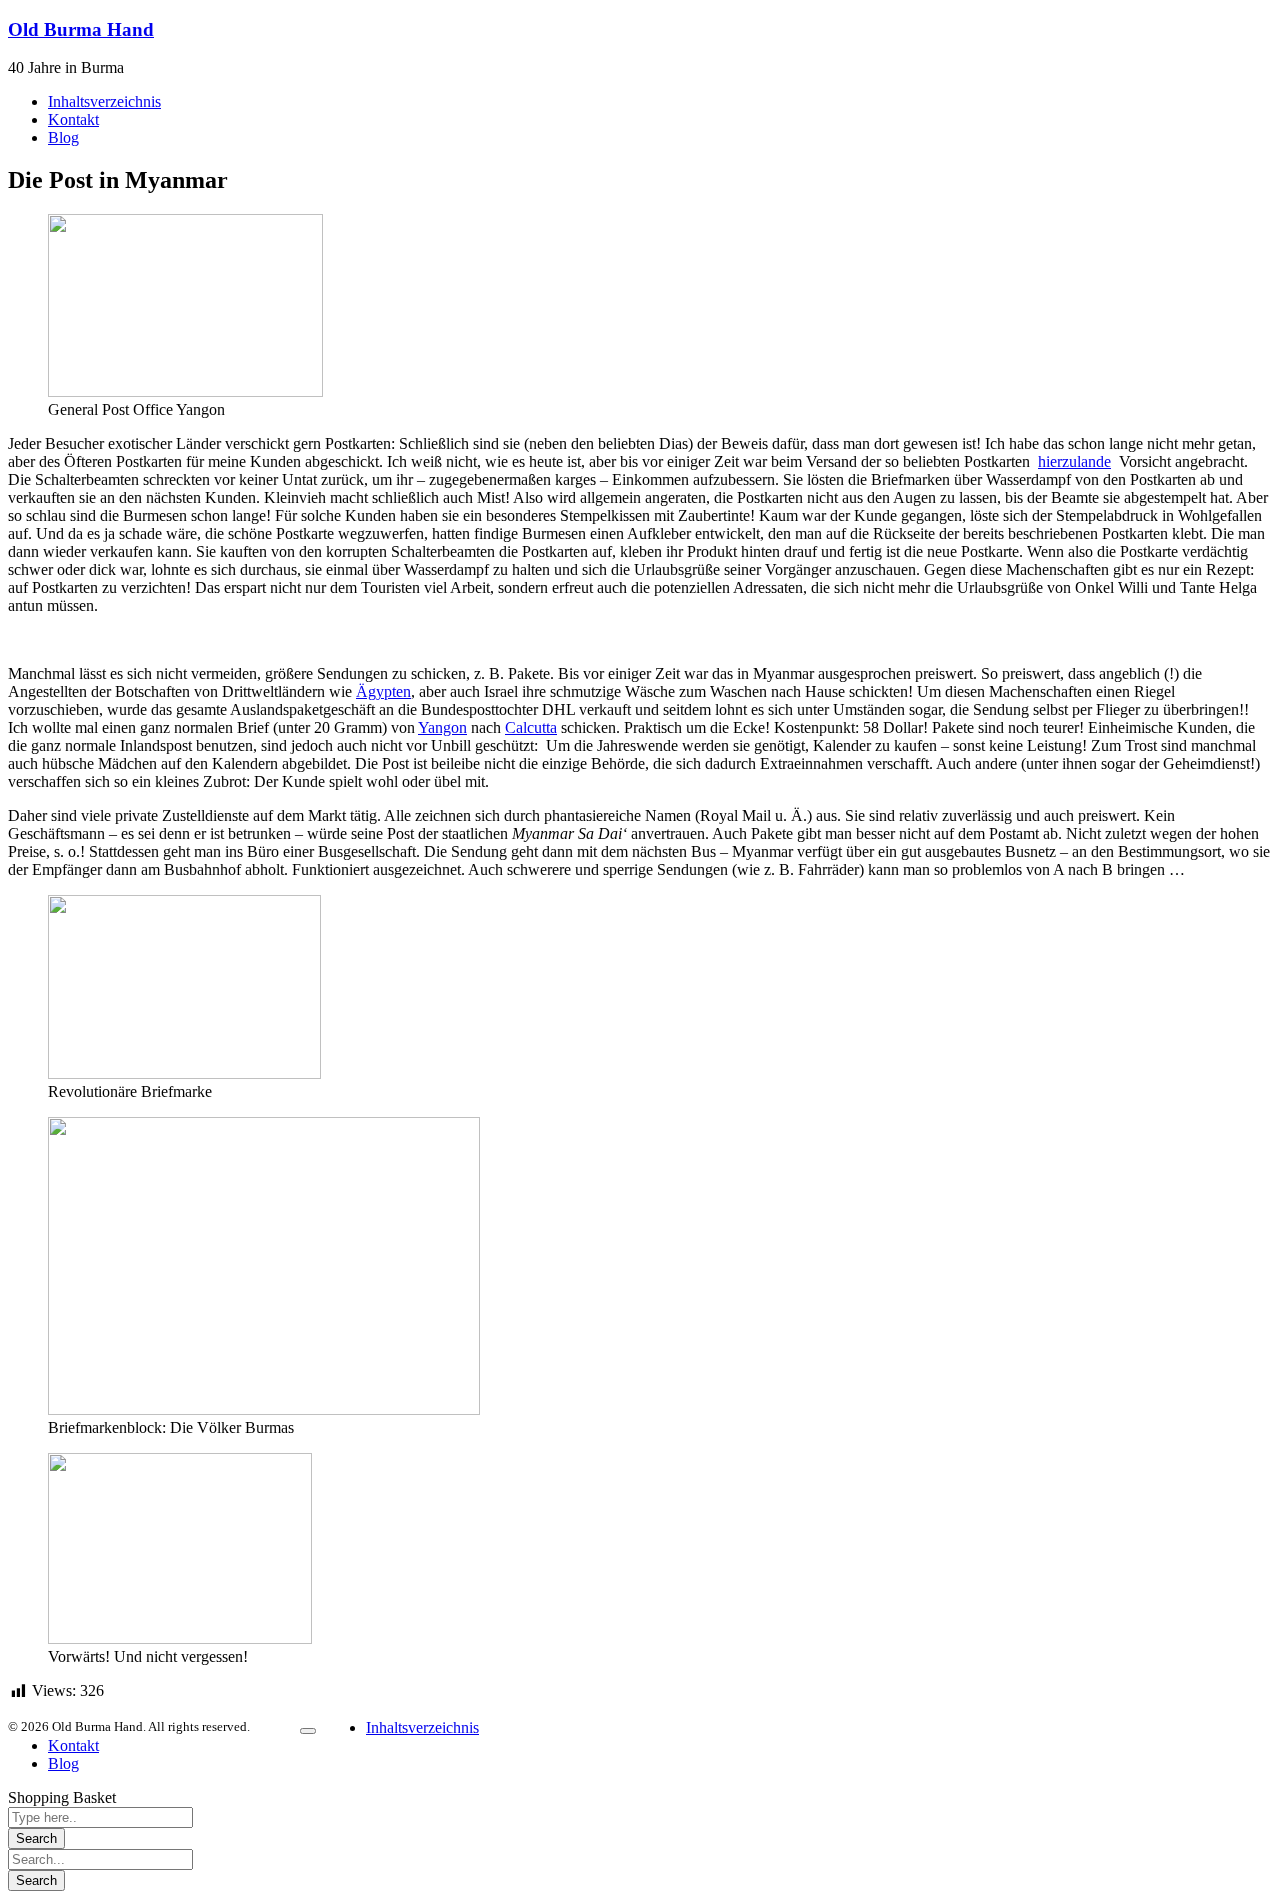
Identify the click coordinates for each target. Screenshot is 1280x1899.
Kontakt (73, 1745)
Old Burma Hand (81, 29)
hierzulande (1074, 461)
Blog (63, 1763)
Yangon (442, 727)
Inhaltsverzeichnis (422, 1727)
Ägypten (383, 691)
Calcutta (531, 727)
